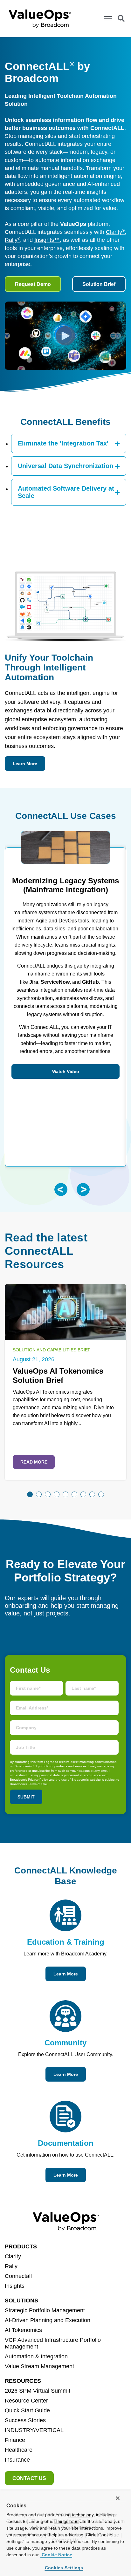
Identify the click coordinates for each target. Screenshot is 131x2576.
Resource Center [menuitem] (26, 2401)
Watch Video (66, 1071)
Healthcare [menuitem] (19, 2450)
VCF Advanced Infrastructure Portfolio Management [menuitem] (53, 2343)
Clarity (115, 232)
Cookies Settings (64, 2568)
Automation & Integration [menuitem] (36, 2356)
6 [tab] (74, 1494)
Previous (61, 1189)
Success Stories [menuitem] (25, 2420)
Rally (12, 240)
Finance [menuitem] (15, 2440)
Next (83, 1189)
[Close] (118, 2498)
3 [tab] (48, 1494)
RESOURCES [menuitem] (23, 2381)
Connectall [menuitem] (18, 2276)
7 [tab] (83, 1494)
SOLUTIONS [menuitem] (21, 2301)
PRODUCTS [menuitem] (21, 2246)
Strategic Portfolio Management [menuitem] (45, 2310)
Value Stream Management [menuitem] (39, 2366)
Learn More (25, 764)
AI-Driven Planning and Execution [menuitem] (48, 2320)
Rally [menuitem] (11, 2266)
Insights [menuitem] (15, 2286)
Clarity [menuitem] (13, 2256)
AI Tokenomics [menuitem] (23, 2330)
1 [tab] (30, 1494)
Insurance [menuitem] (17, 2460)
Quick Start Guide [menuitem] (27, 2410)
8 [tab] (92, 1494)
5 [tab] (65, 1494)
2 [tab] (39, 1494)
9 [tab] (101, 1494)
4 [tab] (57, 1494)
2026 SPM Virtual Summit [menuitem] (38, 2391)
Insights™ (47, 240)
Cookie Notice (56, 2555)
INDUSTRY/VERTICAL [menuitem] (34, 2430)
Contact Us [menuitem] (29, 2478)
